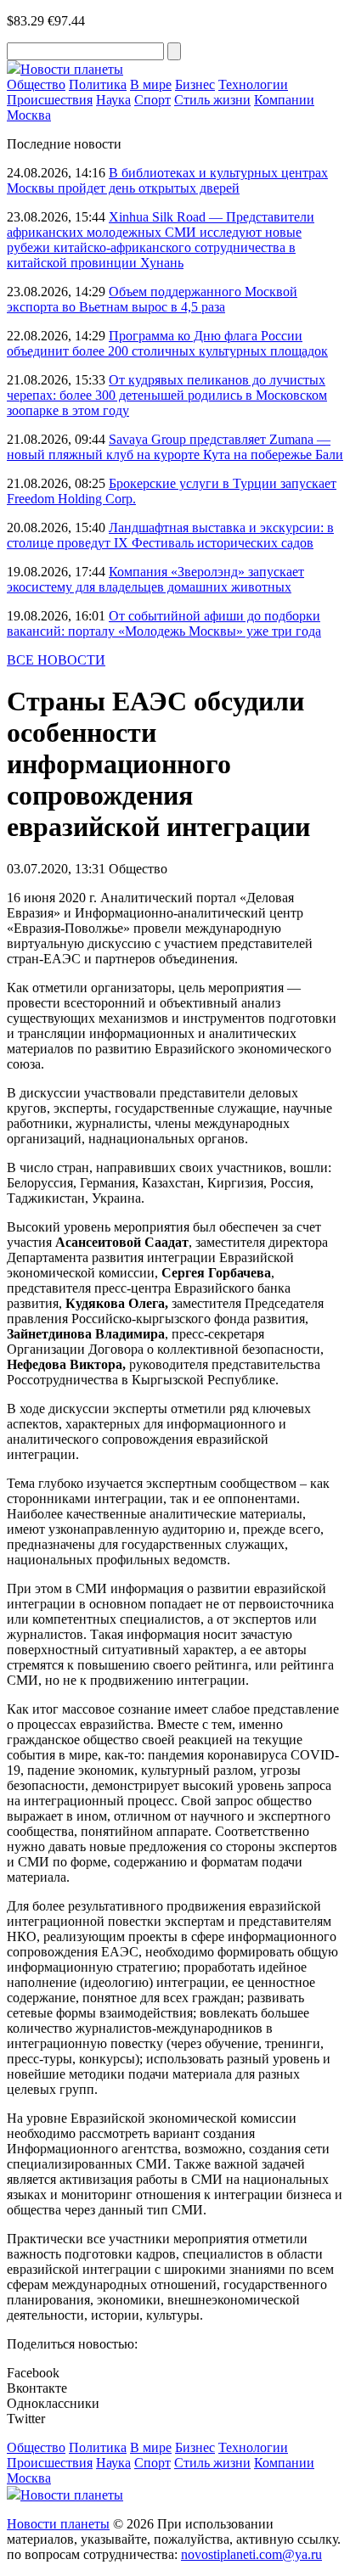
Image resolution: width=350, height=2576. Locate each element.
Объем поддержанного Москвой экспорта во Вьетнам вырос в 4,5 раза (152, 299)
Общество (36, 84)
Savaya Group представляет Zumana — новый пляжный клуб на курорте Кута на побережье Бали (175, 447)
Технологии (253, 84)
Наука (113, 100)
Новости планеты (58, 2524)
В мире (151, 84)
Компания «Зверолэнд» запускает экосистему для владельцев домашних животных (155, 579)
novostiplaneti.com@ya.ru (251, 2554)
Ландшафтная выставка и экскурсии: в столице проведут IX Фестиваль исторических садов (170, 535)
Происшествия (50, 100)
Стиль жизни (212, 100)
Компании (284, 100)
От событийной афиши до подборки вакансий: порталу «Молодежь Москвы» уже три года (164, 623)
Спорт (152, 100)
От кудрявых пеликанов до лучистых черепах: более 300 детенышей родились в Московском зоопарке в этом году (167, 395)
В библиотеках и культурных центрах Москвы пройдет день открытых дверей (167, 180)
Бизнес (195, 84)
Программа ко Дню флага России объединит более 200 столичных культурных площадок (167, 343)
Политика (98, 84)
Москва (29, 115)
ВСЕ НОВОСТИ (56, 660)
